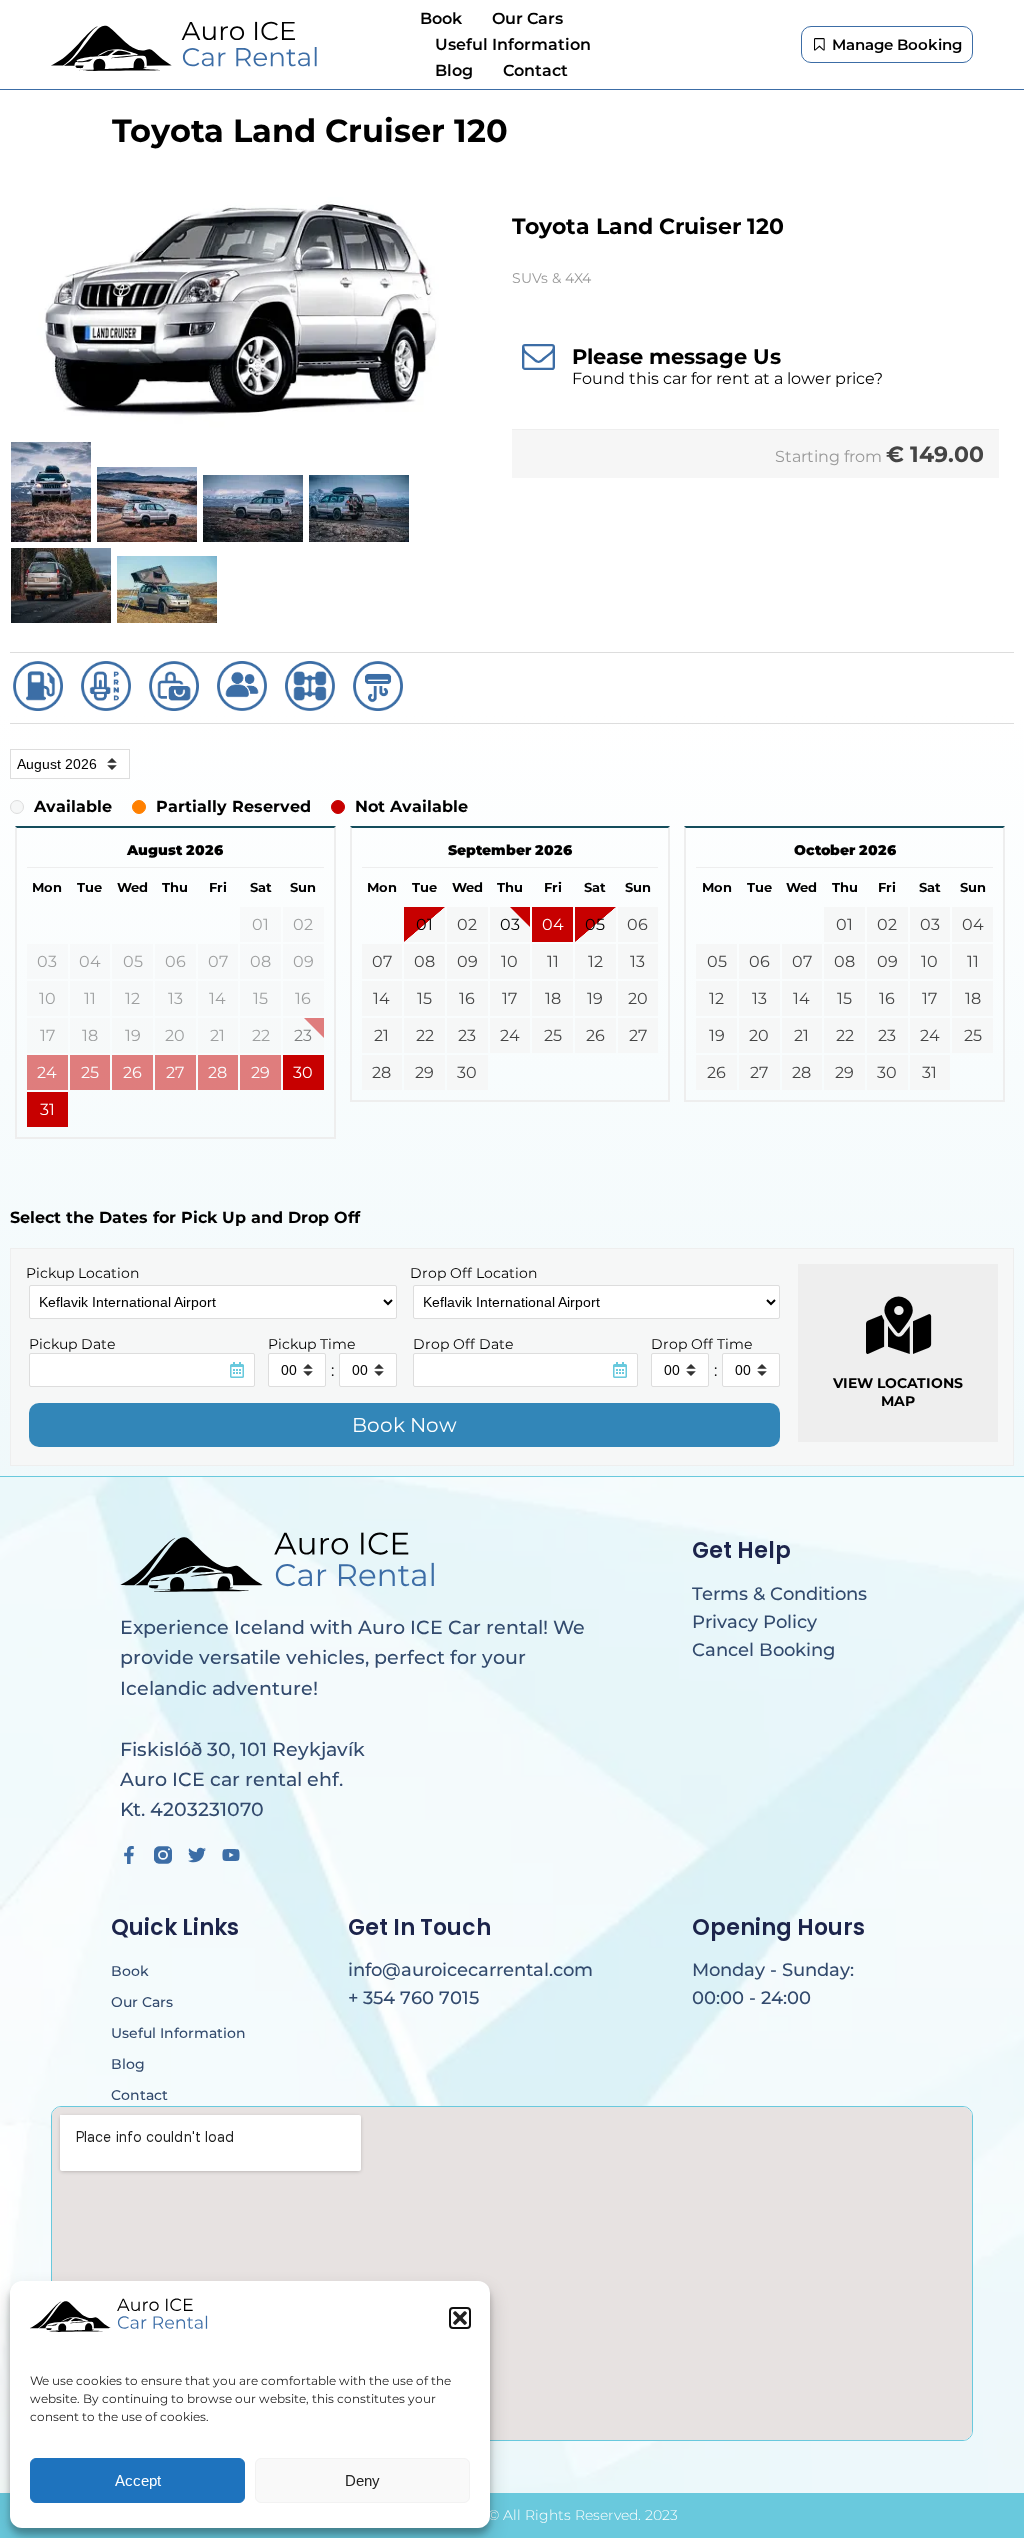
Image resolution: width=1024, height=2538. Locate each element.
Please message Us (676, 356)
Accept (138, 2480)
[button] (460, 2318)
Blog (454, 70)
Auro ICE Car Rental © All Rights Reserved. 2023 (512, 2515)
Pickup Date (72, 1344)
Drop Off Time (701, 1344)
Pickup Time (311, 1344)
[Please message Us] (538, 355)
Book (441, 18)
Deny (362, 2480)
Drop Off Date (463, 1344)
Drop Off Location (473, 1273)
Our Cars (527, 18)
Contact (535, 70)
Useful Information (513, 44)
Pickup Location (82, 1273)
